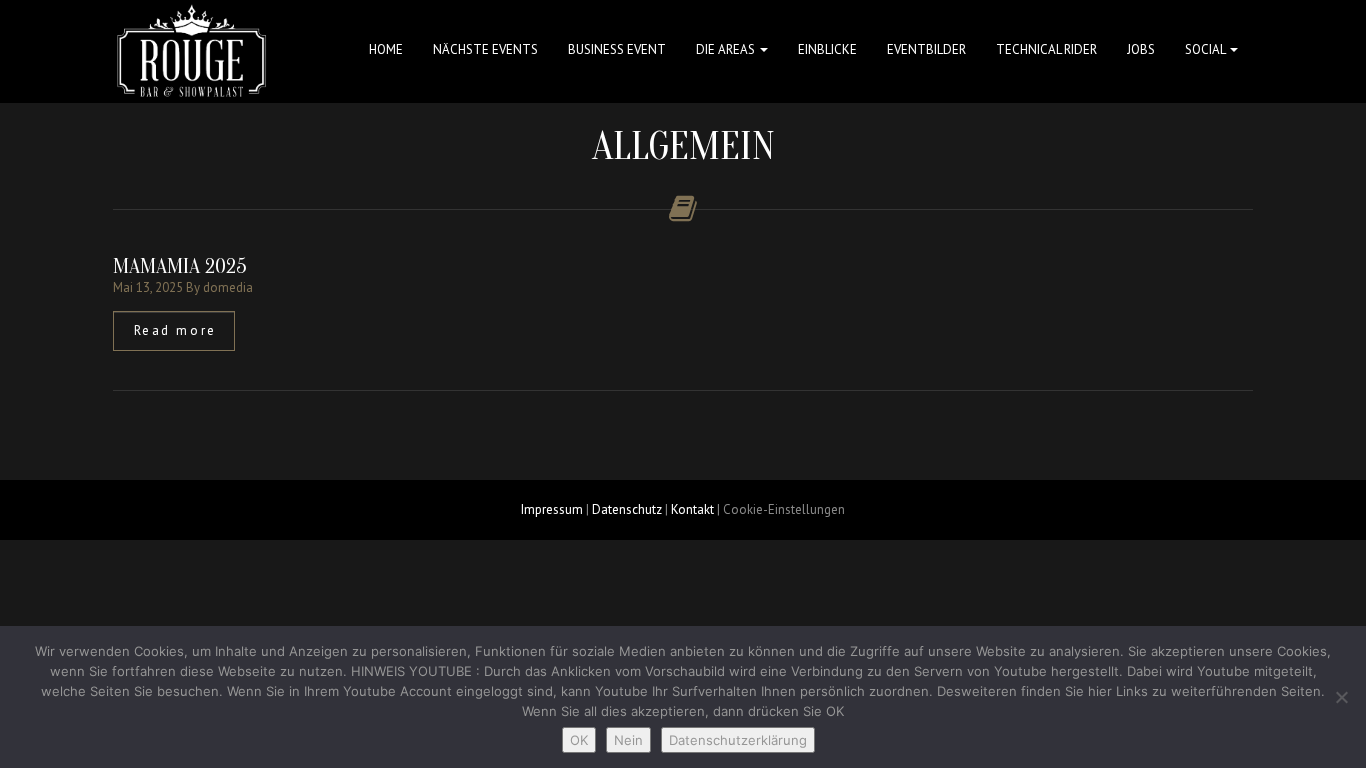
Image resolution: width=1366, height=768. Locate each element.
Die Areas (727, 49)
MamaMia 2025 (180, 266)
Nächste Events (485, 49)
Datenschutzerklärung (738, 740)
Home (386, 49)
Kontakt (692, 509)
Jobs (1141, 49)
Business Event (617, 49)
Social (1206, 49)
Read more (175, 330)
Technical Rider (1046, 49)
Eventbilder (926, 49)
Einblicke (827, 49)
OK (579, 740)
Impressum (552, 509)
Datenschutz (627, 509)
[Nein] (1341, 697)
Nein (628, 740)
